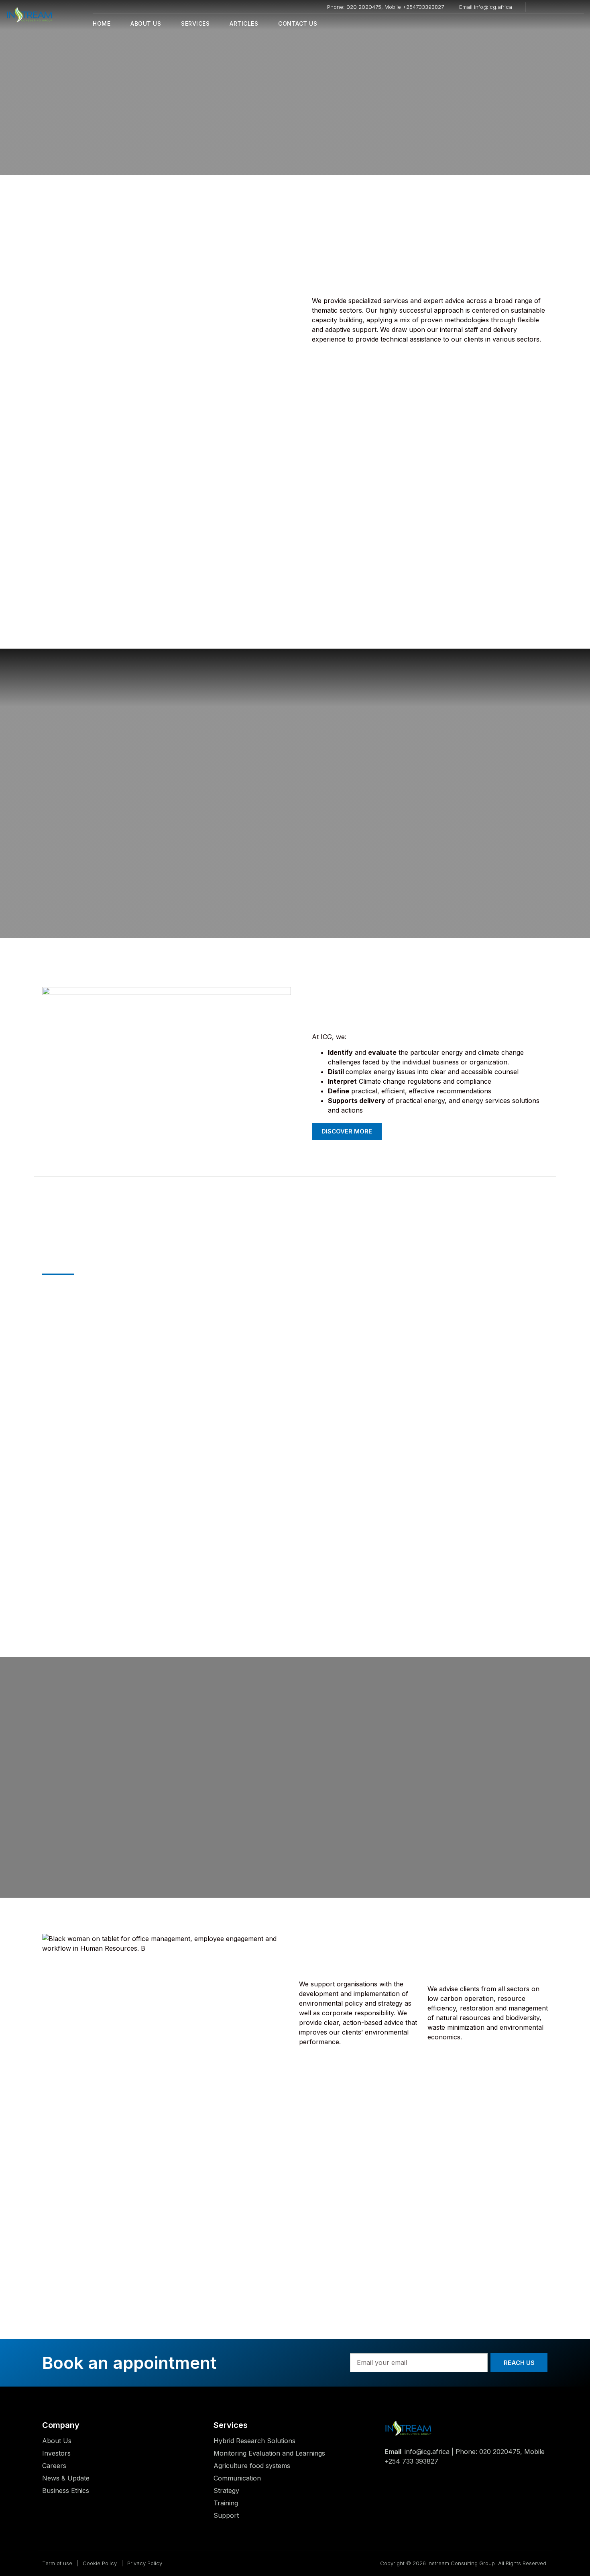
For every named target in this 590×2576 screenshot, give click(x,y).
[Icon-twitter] (549, 7)
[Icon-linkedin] (560, 7)
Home (102, 23)
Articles (244, 23)
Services (195, 23)
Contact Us (298, 23)
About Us (146, 23)
